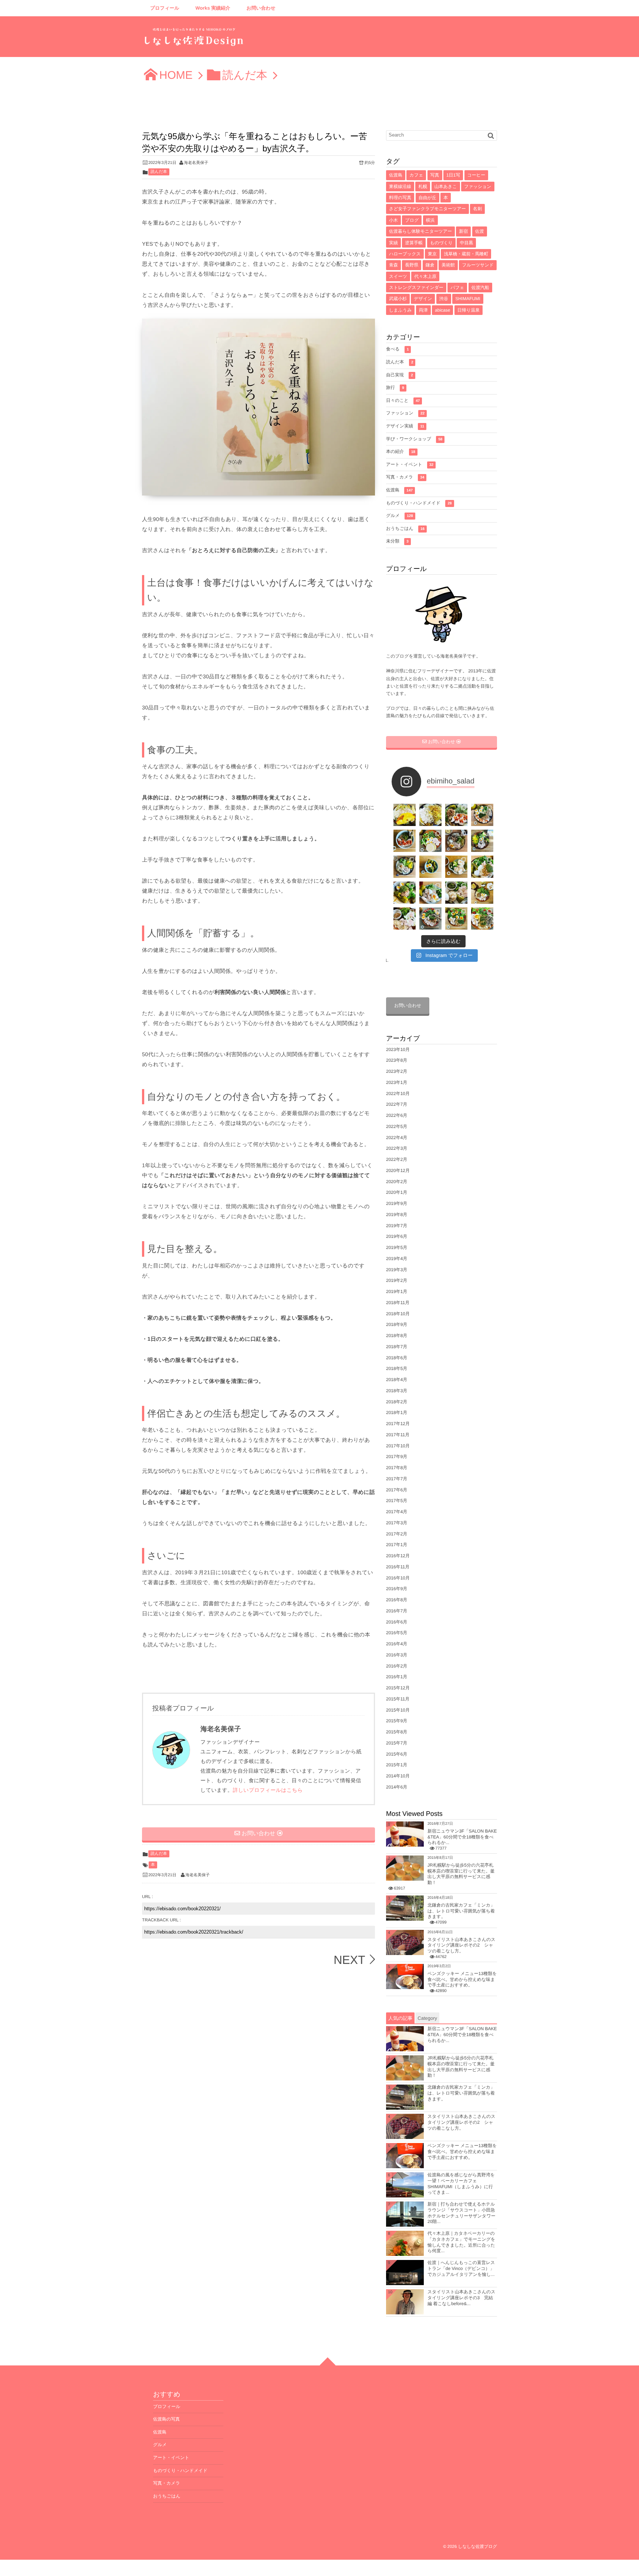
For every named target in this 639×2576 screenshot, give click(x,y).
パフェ (457, 288)
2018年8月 (397, 1336)
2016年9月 (397, 1589)
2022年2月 (397, 1159)
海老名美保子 (196, 163)
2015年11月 (398, 1699)
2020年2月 (397, 1182)
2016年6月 (397, 1622)
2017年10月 (398, 1446)
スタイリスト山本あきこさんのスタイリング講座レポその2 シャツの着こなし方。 (461, 1945)
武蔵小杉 (398, 299)
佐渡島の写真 (166, 2419)
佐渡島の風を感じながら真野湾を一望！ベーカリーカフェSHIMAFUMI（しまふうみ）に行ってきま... (461, 2184)
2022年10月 (398, 1094)
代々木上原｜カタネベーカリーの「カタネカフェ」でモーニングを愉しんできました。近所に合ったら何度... (461, 2242)
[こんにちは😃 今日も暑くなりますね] (482, 867)
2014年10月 (398, 1776)
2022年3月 (397, 1148)
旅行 (395, 387)
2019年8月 (397, 1215)
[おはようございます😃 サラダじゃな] (405, 841)
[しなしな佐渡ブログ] (194, 39)
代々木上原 (425, 276)
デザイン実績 (405, 426)
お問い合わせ (261, 8)
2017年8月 (397, 1468)
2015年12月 (398, 1688)
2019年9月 (397, 1203)
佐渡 (480, 231)
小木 (393, 220)
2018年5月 (397, 1368)
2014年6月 (397, 1787)
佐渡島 (396, 175)
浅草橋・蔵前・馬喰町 (466, 254)
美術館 (448, 265)
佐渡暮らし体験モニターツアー (420, 231)
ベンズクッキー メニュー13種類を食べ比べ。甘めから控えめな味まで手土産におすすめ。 (462, 1979)
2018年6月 (397, 1358)
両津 (423, 310)
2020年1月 (397, 1192)
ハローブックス (405, 254)
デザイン (423, 299)
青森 (393, 265)
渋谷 (444, 299)
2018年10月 (398, 1314)
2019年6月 (397, 1236)
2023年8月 (397, 1060)
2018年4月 (397, 1380)
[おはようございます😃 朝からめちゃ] (482, 893)
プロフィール (165, 8)
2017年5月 (397, 1501)
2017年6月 (397, 1490)
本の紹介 (401, 451)
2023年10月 (398, 1049)
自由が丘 (427, 198)
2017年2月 (397, 1534)
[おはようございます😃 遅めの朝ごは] (430, 867)
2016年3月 (397, 1655)
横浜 (430, 220)
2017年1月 (397, 1545)
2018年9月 (397, 1324)
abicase (442, 310)
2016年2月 (397, 1666)
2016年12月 (398, 1556)
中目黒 (466, 243)
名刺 (477, 209)
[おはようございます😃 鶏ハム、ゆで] (456, 867)
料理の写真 (400, 198)
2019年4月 (397, 1259)
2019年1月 (397, 1292)
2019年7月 (397, 1226)
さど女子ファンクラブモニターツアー (427, 209)
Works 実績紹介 (213, 8)
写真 (435, 175)
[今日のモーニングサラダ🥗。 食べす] (430, 918)
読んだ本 (159, 172)
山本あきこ (446, 187)
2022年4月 (397, 1138)
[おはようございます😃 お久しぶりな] (430, 841)
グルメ (400, 515)
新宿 (463, 231)
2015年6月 (397, 1754)
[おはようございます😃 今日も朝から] (482, 918)
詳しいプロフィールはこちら (268, 1790)
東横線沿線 (400, 187)
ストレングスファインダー (416, 288)
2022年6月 (397, 1115)
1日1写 (453, 175)
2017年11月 (398, 1435)
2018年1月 (397, 1413)
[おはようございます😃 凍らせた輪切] (456, 841)
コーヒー (476, 175)
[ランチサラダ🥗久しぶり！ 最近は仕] (456, 815)
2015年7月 (397, 1743)
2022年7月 (397, 1104)
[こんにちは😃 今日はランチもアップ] (405, 867)
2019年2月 (397, 1280)
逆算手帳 (414, 243)
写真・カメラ (405, 477)
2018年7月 (397, 1347)
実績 (393, 243)
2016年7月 (397, 1611)
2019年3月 (397, 1270)
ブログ (412, 220)
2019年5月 (397, 1247)
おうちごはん (405, 528)
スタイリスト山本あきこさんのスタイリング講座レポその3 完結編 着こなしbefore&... (461, 2298)
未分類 (397, 541)
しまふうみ (400, 310)
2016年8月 (397, 1600)
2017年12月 (398, 1424)
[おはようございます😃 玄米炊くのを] (482, 841)
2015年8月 (397, 1732)
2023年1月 (397, 1082)
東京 (432, 254)
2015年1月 (397, 1765)
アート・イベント (410, 464)
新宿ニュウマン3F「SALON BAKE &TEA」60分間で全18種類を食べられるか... (462, 1837)
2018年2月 (397, 1402)
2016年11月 (398, 1567)
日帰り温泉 (469, 310)
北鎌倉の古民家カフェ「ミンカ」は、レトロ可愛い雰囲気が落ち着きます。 (461, 1911)
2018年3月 (397, 1391)
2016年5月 (397, 1633)
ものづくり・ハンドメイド (419, 503)
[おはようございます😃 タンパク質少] (405, 893)
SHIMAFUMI (468, 299)
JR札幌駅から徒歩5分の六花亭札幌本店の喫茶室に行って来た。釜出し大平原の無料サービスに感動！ (461, 1874)
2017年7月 (397, 1479)
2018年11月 (398, 1303)
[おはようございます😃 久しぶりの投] (405, 918)
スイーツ (398, 276)
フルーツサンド (478, 265)
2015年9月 (397, 1721)
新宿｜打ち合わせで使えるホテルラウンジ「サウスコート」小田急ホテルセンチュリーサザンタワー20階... (461, 2213)
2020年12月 (398, 1171)
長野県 (412, 265)
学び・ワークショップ (414, 439)
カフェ (416, 175)
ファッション (478, 187)
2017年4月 (397, 1512)
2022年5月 (397, 1126)
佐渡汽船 (480, 288)
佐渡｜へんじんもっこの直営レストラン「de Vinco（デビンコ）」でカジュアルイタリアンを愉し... (461, 2268)
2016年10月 (398, 1578)
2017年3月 (397, 1523)
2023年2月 (397, 1071)
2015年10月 (398, 1710)
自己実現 (400, 375)
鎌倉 (430, 265)
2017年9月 (397, 1457)
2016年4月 (397, 1644)
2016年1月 (397, 1677)
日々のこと (403, 400)
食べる (397, 349)
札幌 (423, 187)
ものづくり (441, 243)
